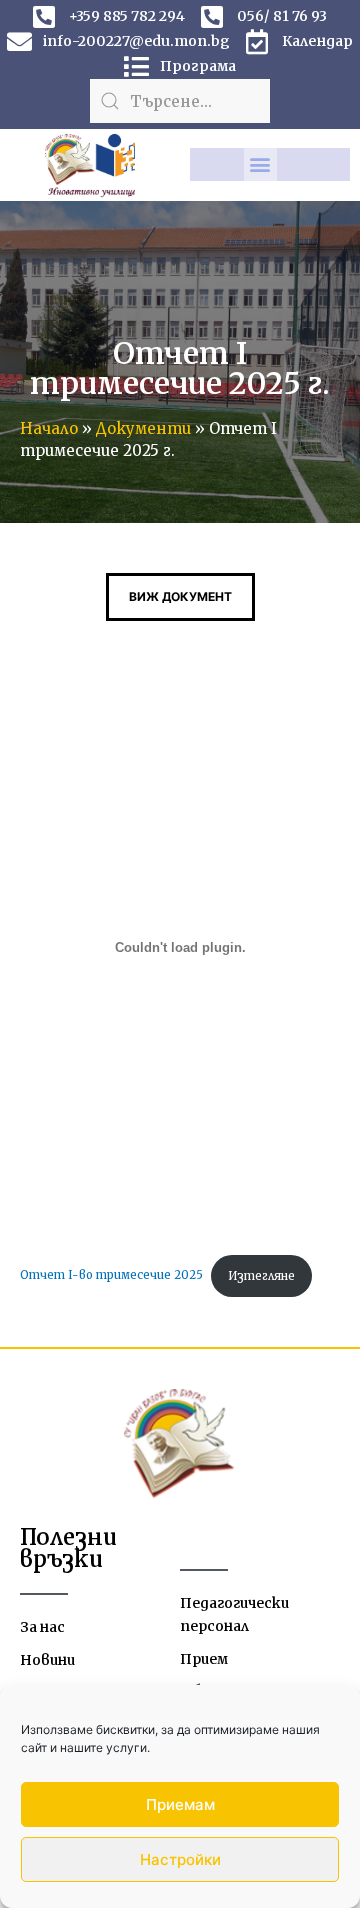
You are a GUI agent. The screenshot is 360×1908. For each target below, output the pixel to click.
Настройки (180, 1859)
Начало (49, 428)
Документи (143, 428)
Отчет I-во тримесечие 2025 (111, 1276)
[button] (260, 164)
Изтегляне (261, 1276)
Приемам (180, 1804)
